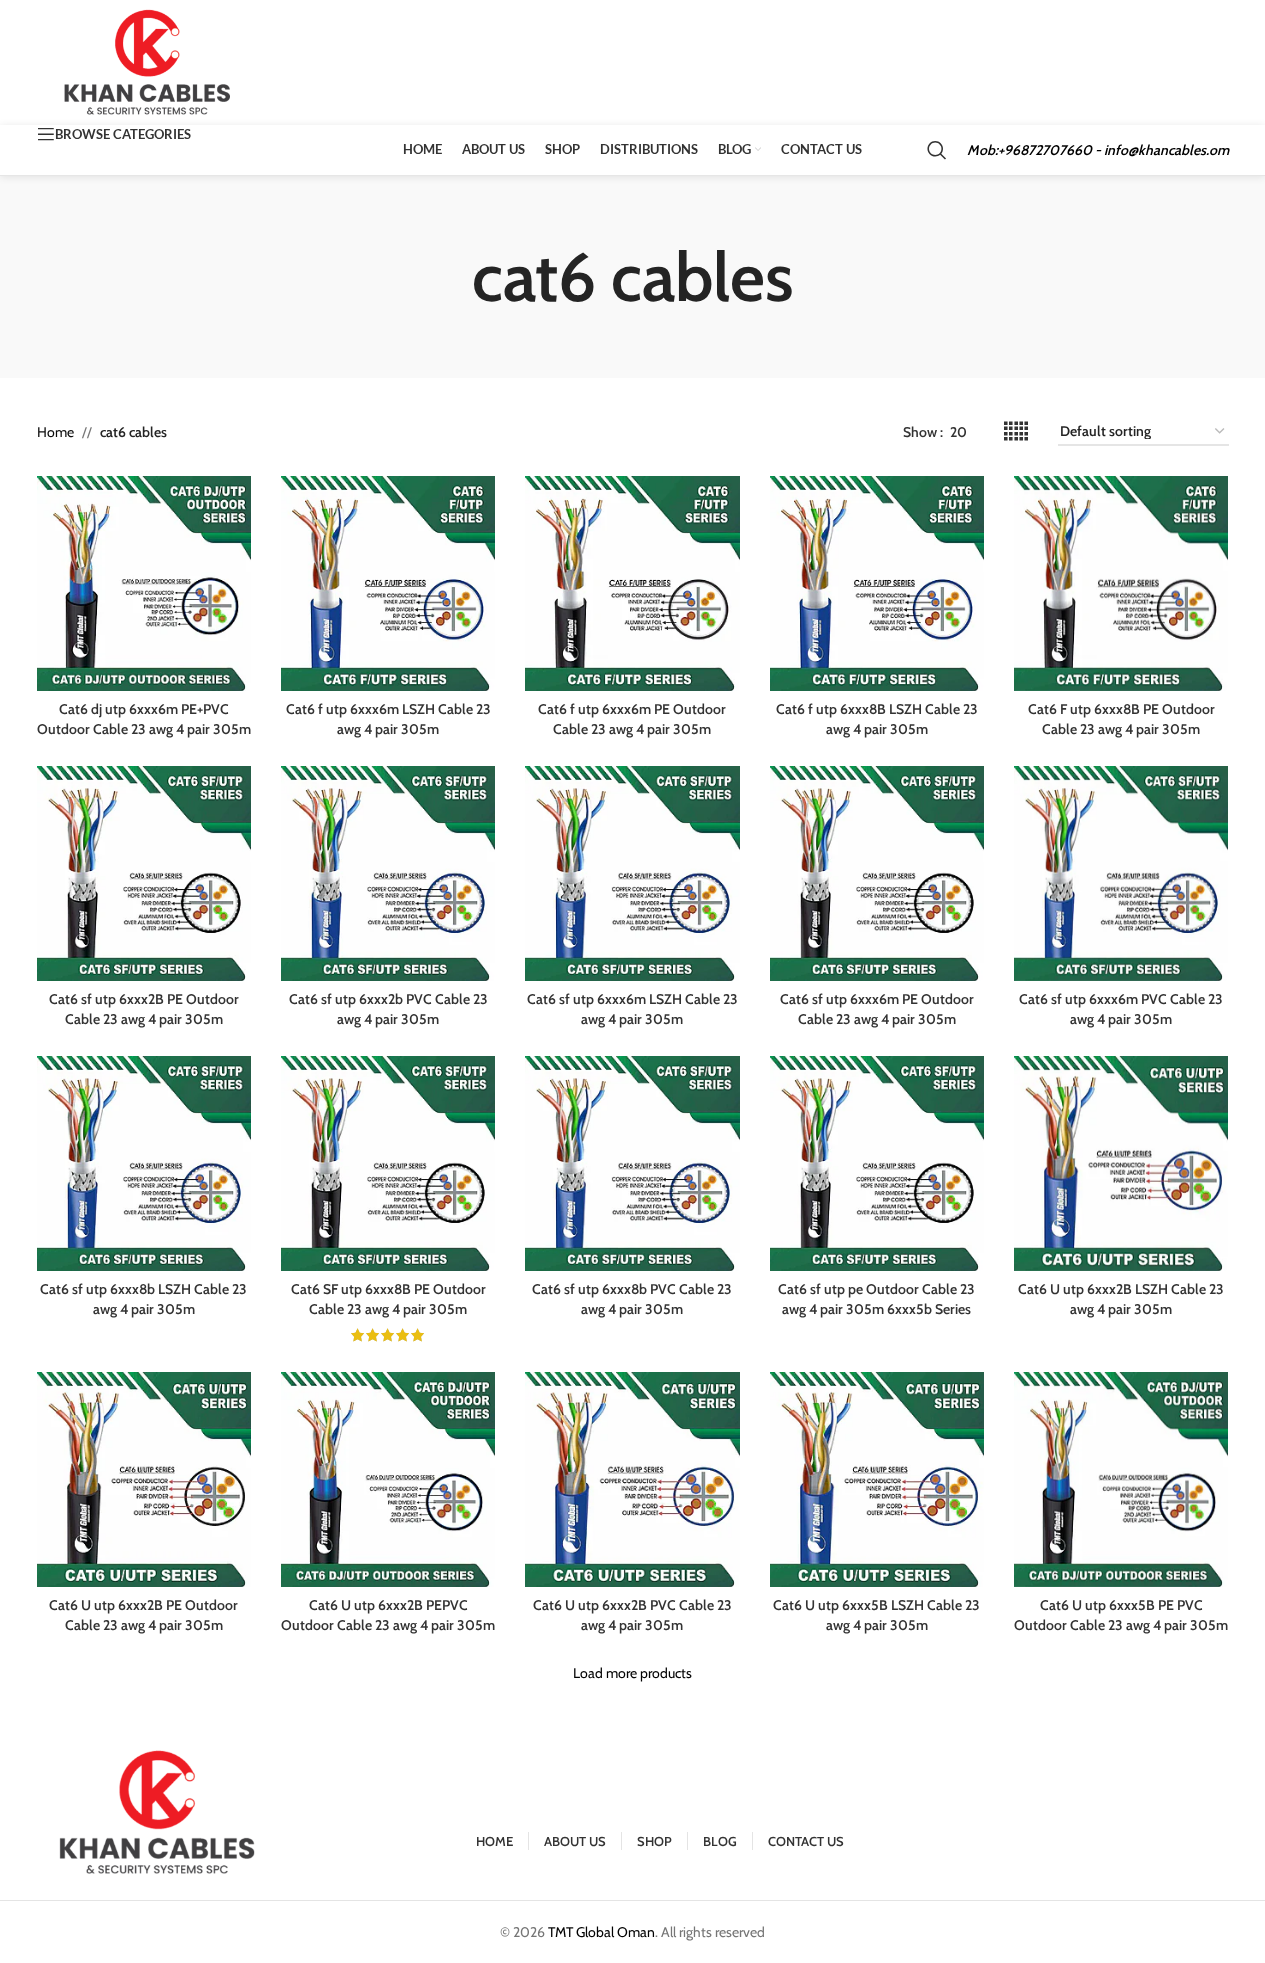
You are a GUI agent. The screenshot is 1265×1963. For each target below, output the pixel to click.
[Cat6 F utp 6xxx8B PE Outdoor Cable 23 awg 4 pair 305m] (1121, 583)
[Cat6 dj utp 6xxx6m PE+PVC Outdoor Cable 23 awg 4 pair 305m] (144, 583)
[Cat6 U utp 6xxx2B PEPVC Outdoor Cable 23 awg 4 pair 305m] (388, 1479)
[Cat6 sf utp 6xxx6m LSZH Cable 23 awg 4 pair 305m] (632, 873)
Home (55, 432)
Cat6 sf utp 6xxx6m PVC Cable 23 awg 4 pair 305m (1121, 1009)
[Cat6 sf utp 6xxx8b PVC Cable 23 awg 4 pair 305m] (632, 1163)
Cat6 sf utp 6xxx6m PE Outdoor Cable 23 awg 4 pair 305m (877, 1009)
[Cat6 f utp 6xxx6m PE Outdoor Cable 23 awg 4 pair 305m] (632, 583)
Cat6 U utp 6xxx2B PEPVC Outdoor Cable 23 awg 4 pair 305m (388, 1615)
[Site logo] (148, 61)
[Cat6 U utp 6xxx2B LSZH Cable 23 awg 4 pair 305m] (1121, 1163)
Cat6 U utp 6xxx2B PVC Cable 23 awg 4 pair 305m (632, 1615)
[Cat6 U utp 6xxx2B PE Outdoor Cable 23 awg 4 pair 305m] (144, 1479)
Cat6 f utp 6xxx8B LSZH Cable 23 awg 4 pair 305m (877, 719)
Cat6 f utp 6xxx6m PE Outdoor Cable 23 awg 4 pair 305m (632, 719)
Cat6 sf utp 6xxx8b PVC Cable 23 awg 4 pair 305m (632, 1299)
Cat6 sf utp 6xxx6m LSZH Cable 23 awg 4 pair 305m (632, 1009)
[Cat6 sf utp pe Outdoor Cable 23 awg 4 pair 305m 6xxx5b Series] (877, 1163)
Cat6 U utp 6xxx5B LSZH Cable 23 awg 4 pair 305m (876, 1615)
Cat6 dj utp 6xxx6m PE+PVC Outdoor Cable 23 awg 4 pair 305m (144, 719)
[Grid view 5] (1016, 431)
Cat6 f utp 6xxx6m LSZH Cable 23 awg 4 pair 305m (388, 719)
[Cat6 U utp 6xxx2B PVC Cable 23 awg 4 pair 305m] (632, 1479)
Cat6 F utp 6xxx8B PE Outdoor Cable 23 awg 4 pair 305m (1121, 719)
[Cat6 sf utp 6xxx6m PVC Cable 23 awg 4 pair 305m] (1121, 873)
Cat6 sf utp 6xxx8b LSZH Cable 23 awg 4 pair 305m (143, 1299)
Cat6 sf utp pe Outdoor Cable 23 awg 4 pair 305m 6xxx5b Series (876, 1299)
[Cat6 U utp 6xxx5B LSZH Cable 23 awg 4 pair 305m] (877, 1479)
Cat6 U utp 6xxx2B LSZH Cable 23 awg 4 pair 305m (1121, 1299)
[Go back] (447, 277)
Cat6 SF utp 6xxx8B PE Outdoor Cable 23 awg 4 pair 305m (388, 1299)
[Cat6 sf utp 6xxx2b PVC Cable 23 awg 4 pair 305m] (388, 873)
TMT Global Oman (601, 1932)
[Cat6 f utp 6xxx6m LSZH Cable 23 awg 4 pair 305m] (388, 583)
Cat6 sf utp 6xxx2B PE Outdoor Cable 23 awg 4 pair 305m (144, 1009)
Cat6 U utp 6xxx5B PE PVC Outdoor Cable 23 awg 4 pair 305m (1121, 1615)
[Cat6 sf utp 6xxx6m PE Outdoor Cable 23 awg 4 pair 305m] (877, 873)
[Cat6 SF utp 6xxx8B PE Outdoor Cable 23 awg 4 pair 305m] (388, 1163)
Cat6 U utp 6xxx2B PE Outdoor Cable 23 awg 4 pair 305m (143, 1615)
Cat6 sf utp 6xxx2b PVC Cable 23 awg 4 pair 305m (388, 1009)
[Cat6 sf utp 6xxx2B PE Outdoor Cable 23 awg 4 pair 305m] (144, 873)
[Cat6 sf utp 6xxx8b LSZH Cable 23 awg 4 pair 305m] (144, 1163)
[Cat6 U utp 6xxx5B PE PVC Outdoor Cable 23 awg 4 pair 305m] (1121, 1479)
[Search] (937, 150)
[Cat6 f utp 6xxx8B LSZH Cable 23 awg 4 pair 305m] (877, 583)
